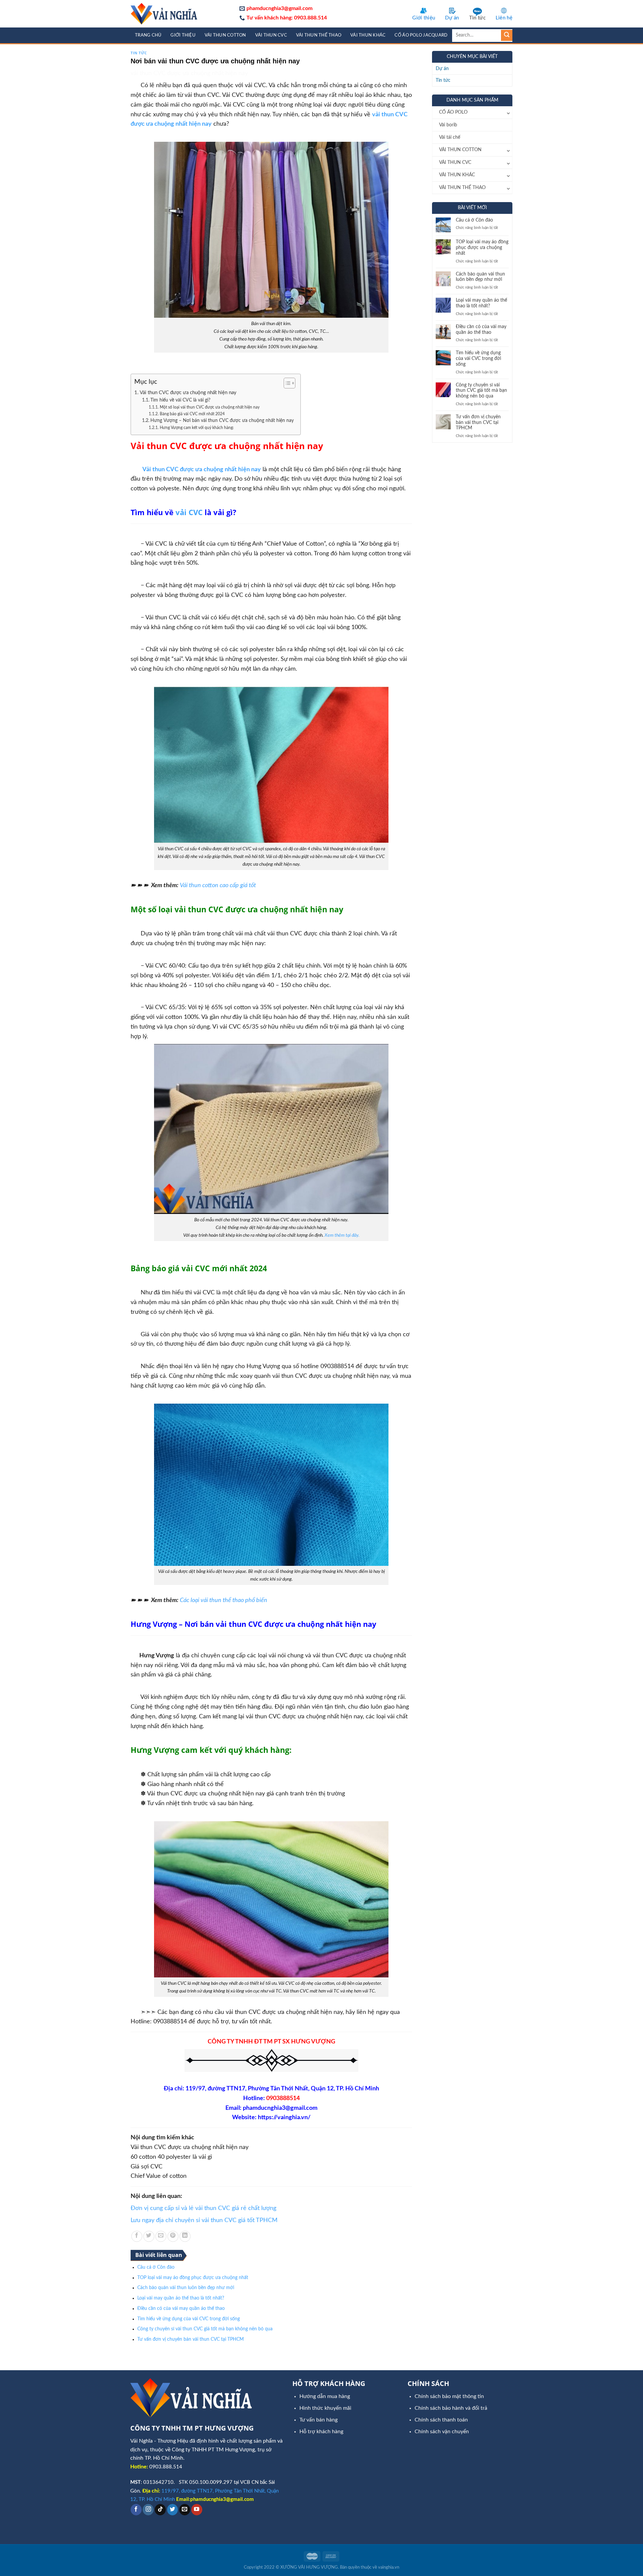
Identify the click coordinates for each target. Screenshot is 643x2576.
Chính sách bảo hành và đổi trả (451, 2408)
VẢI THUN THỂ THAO (319, 35)
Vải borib (448, 125)
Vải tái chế (450, 137)
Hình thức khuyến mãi (325, 2408)
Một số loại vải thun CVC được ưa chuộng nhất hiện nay (209, 407)
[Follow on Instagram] (148, 2510)
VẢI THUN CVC (271, 35)
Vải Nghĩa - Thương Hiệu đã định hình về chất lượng (191, 2441)
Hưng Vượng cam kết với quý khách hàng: (197, 428)
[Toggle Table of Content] (286, 383)
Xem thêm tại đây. (342, 1235)
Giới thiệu (424, 18)
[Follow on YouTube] (197, 2510)
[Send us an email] (185, 2510)
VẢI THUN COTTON (225, 35)
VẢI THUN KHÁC (368, 35)
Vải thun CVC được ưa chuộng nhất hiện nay (188, 393)
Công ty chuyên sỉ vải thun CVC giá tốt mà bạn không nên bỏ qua (205, 2329)
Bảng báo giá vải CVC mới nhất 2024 (192, 414)
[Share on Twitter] (149, 2236)
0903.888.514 (166, 2467)
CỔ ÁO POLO (453, 112)
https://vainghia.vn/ (284, 2118)
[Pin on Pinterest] (173, 2236)
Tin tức (477, 18)
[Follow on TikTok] (160, 2510)
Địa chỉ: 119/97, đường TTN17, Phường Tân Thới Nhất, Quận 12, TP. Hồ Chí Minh (271, 2089)
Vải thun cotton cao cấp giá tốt (218, 885)
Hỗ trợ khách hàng (321, 2432)
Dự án (452, 18)
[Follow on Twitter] (173, 2510)
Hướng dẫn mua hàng (325, 2396)
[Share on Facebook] (137, 2236)
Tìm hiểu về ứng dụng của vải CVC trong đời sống (189, 2319)
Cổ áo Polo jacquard (421, 35)
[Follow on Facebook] (136, 2510)
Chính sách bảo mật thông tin (449, 2396)
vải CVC (189, 512)
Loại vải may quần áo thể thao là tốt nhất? (181, 2298)
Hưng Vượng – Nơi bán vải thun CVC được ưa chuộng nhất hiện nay (222, 421)
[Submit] (507, 36)
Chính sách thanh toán (441, 2420)
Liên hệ (504, 18)
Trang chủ (148, 35)
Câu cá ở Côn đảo (156, 2267)
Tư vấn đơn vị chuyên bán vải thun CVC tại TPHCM (191, 2339)
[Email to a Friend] (161, 2236)
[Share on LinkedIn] (185, 2236)
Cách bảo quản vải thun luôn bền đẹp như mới (186, 2288)
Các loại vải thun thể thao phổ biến (224, 1600)
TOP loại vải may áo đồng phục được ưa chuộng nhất (193, 2278)
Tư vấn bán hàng (318, 2420)
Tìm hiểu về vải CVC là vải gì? (180, 400)
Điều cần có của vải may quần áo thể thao (181, 2309)
